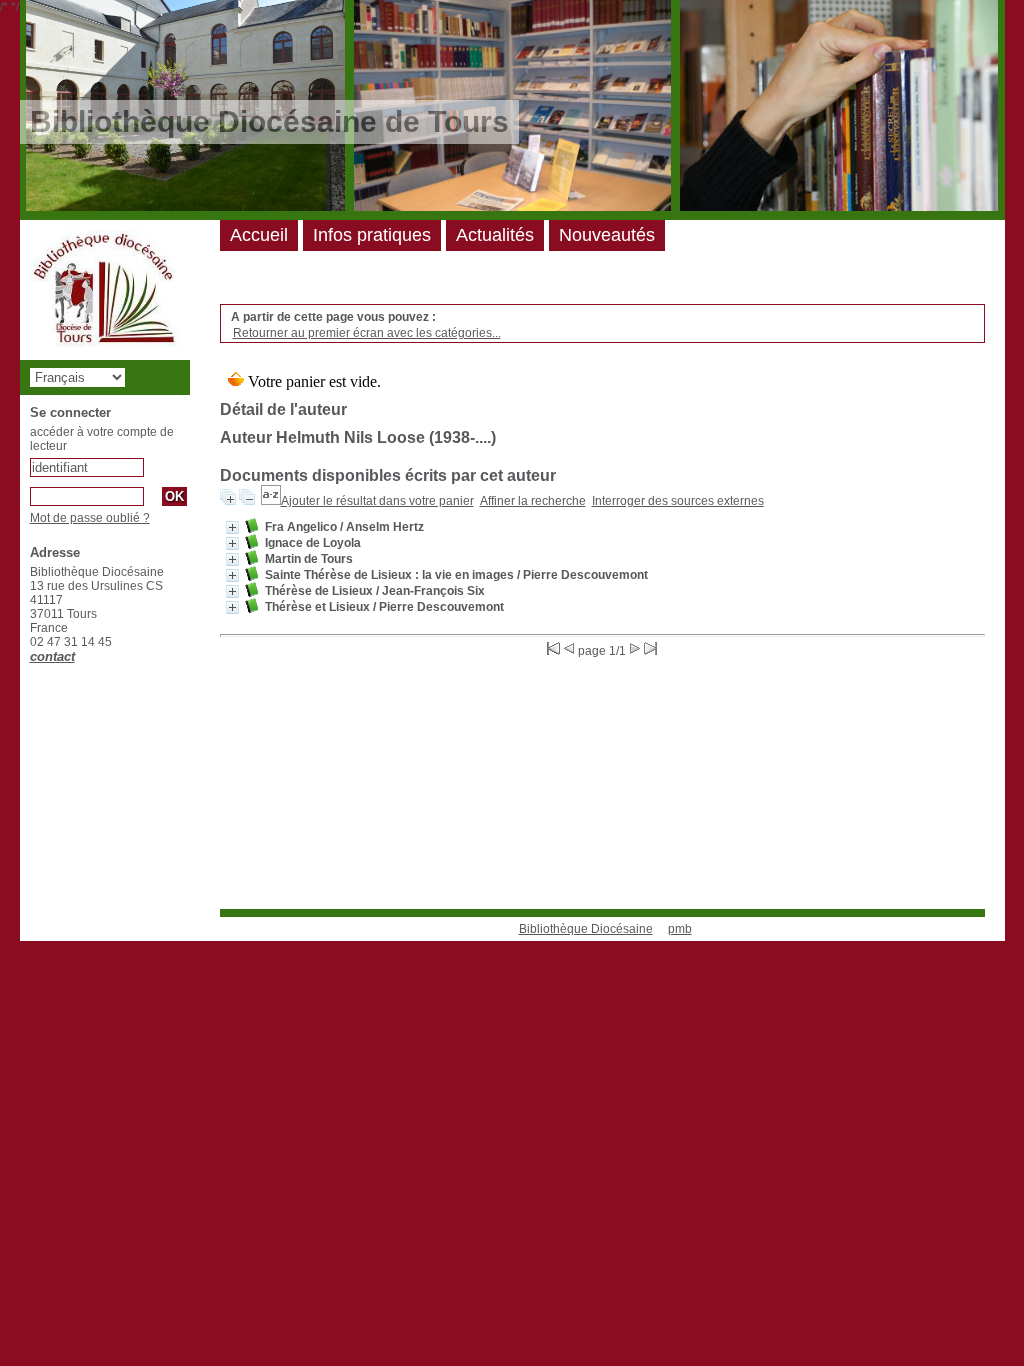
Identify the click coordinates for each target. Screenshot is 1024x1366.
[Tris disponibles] (271, 501)
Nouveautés (607, 235)
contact (52, 656)
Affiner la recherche (533, 501)
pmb (680, 929)
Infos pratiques (372, 235)
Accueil (259, 235)
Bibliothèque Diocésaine (586, 929)
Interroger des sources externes (678, 501)
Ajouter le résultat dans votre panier (377, 501)
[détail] (232, 527)
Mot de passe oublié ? (90, 518)
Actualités (495, 235)
